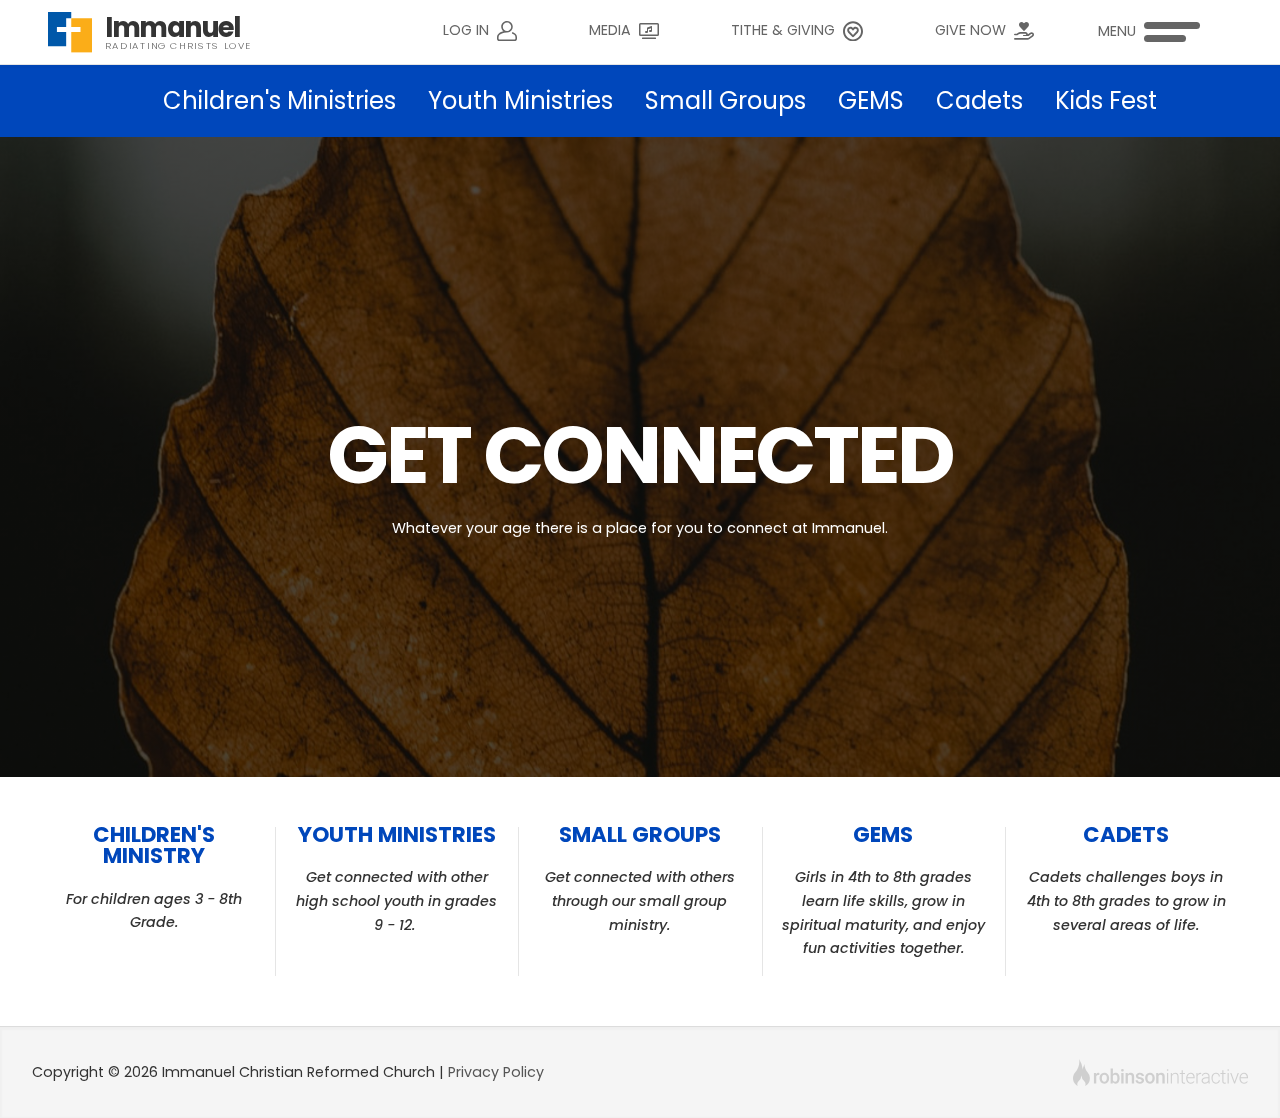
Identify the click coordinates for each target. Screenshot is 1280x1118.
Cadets (979, 100)
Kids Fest (1106, 100)
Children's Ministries (279, 100)
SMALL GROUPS (640, 834)
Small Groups (725, 100)
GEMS (871, 100)
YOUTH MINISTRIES (397, 834)
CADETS (1126, 834)
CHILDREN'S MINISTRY (154, 845)
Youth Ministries (520, 100)
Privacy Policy (496, 1072)
